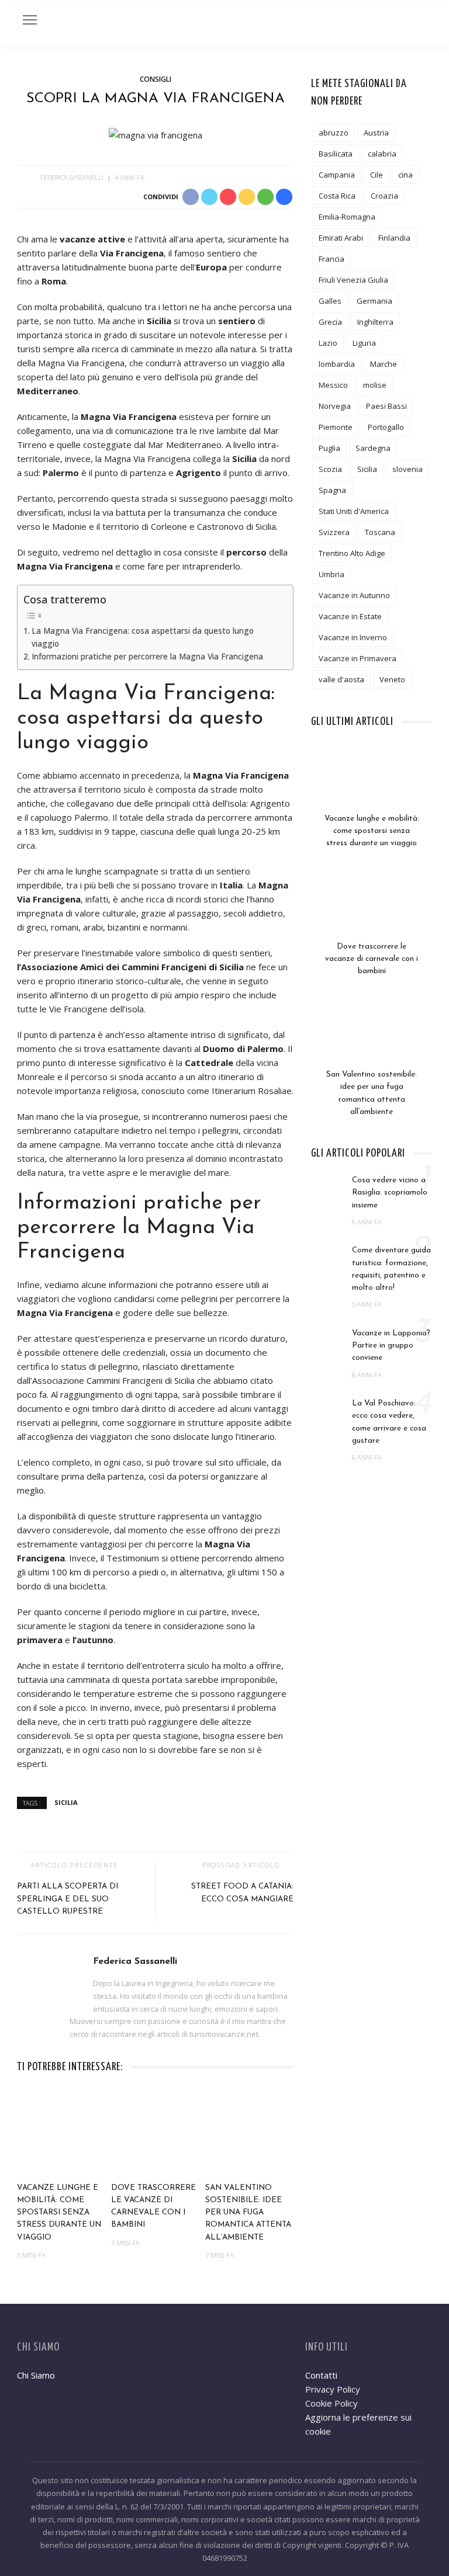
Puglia (329, 448)
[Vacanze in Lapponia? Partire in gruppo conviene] (329, 1339)
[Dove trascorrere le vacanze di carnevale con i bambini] (155, 2132)
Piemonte (336, 427)
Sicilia (66, 1802)
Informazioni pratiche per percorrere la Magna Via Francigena (147, 657)
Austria (376, 133)
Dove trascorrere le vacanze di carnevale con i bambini (372, 959)
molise (375, 385)
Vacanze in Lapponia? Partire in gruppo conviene (391, 1346)
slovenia (407, 469)
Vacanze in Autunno (354, 595)
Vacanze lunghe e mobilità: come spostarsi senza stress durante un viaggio (59, 2213)
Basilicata (336, 154)
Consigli (156, 79)
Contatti (321, 2375)
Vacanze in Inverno (353, 637)
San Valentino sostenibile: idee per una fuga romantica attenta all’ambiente (248, 2213)
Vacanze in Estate (350, 616)
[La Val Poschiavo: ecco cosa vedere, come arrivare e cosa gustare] (329, 1409)
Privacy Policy (333, 2389)
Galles (330, 301)
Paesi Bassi (386, 406)
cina (405, 175)
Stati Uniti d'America (354, 511)
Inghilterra (375, 322)
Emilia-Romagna (347, 217)
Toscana (380, 532)
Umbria (331, 574)
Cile (377, 175)
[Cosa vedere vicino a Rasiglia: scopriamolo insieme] (329, 1186)
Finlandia (394, 238)
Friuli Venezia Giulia (353, 280)
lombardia (337, 364)
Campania (337, 175)
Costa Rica (337, 196)
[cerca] (420, 22)
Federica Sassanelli (72, 177)
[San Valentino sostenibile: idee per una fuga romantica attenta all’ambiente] (249, 2132)
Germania (374, 301)
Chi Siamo (36, 2375)
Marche (384, 364)
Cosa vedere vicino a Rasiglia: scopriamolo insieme (390, 1193)
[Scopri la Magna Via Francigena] (156, 134)
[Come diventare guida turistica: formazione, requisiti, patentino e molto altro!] (329, 1256)
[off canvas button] (30, 20)
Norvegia (335, 406)
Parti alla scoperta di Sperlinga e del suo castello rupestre (68, 1899)
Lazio (328, 343)
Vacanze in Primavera (358, 658)
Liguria (364, 343)
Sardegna (373, 448)
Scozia (330, 469)
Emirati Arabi (341, 238)
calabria (382, 154)
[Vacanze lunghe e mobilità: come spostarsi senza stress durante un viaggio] (61, 2132)
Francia (331, 259)
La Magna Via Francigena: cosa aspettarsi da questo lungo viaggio (143, 637)
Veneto (392, 679)
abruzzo (334, 133)
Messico (333, 385)
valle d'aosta (341, 679)
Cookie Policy (331, 2403)
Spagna (332, 490)
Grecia (330, 322)
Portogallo (386, 427)
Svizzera (334, 532)
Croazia (384, 196)
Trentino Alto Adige (352, 553)
